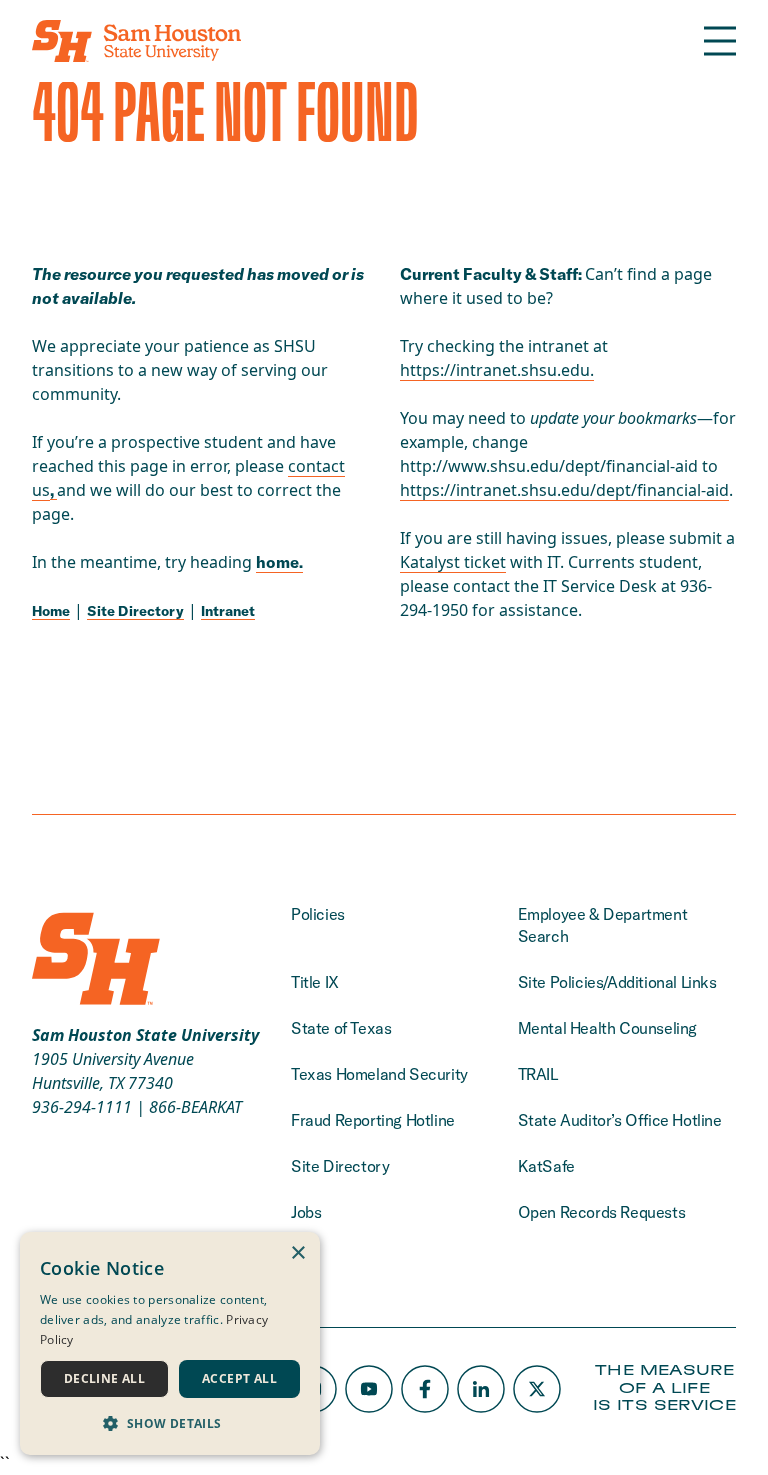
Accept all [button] (239, 1378)
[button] (170, 1423)
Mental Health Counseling (607, 1028)
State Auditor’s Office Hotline (620, 1120)
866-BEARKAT (195, 1107)
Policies (318, 914)
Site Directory (135, 611)
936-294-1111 (82, 1107)
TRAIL (538, 1074)
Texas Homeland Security (379, 1074)
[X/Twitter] (537, 1389)
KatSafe (546, 1166)
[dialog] (170, 1343)
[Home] (136, 41)
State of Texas (341, 1028)
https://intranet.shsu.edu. (497, 370)
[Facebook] (425, 1389)
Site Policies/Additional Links (617, 982)
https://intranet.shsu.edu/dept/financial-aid (564, 490)
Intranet (228, 611)
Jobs (306, 1212)
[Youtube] (369, 1389)
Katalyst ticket (453, 562)
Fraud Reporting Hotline (373, 1120)
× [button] (297, 1253)
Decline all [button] (104, 1378)
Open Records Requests (602, 1212)
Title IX (315, 982)
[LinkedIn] (481, 1389)
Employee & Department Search (603, 925)
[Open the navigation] (720, 41)
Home (51, 611)
